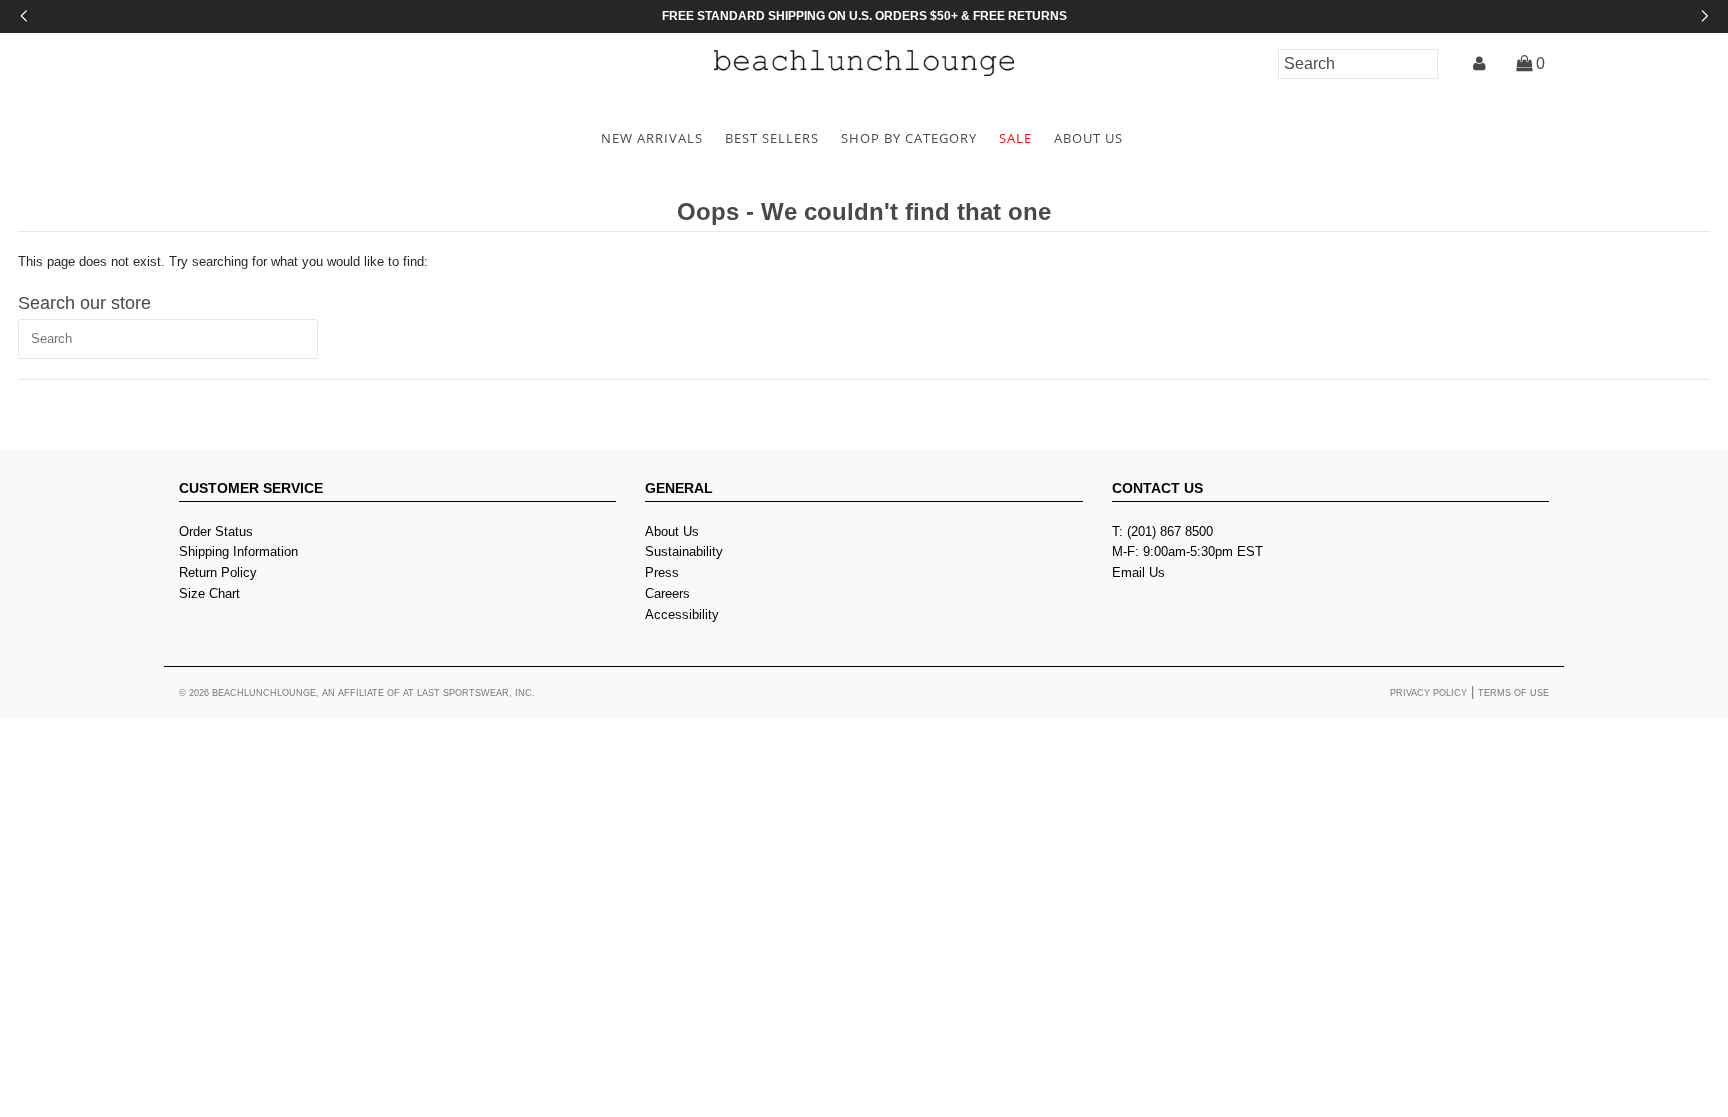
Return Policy (218, 572)
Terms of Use (1513, 693)
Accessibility (682, 614)
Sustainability (684, 551)
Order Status (216, 531)
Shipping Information (238, 551)
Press (662, 572)
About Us (672, 531)
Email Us (1138, 572)
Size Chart (209, 593)
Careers (667, 593)
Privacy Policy (1428, 693)
